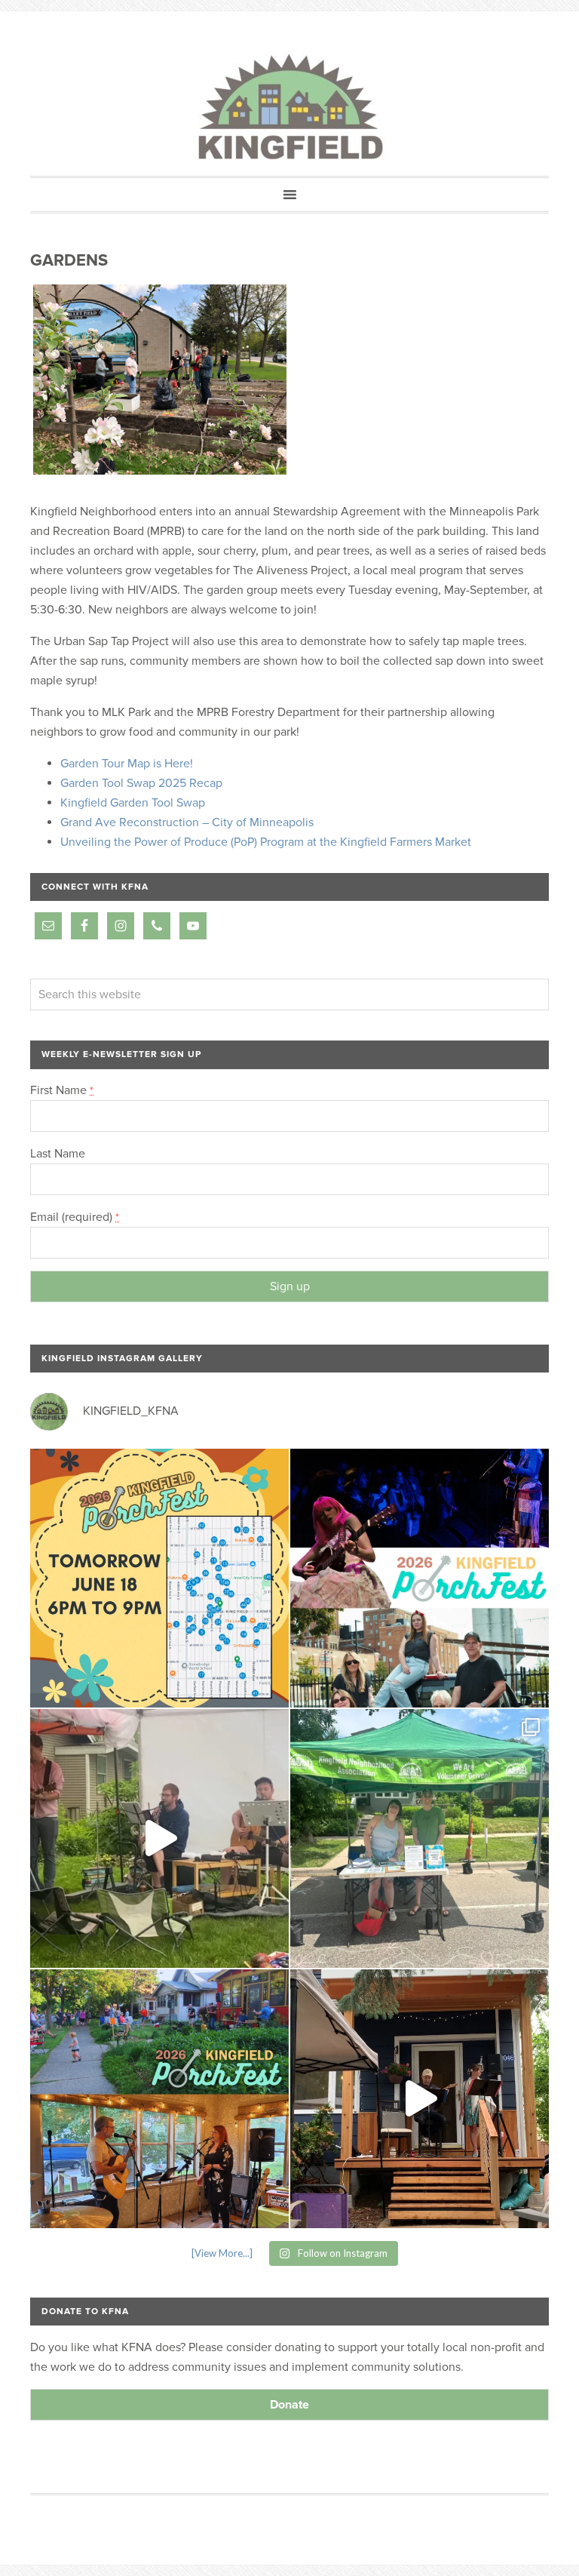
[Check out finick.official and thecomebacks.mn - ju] (420, 1578)
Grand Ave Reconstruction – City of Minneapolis (187, 822)
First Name (62, 1090)
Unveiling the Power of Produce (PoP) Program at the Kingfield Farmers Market (266, 842)
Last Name (58, 1154)
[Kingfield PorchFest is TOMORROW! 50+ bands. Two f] (159, 1578)
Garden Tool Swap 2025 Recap (141, 783)
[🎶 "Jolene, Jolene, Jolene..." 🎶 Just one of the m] (159, 1838)
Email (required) (75, 1217)
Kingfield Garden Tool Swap (133, 803)
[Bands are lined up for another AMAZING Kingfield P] (420, 2099)
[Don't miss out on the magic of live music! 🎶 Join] (159, 2099)
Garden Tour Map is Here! (127, 764)
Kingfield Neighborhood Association (289, 108)
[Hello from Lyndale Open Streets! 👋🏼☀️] (420, 1838)
